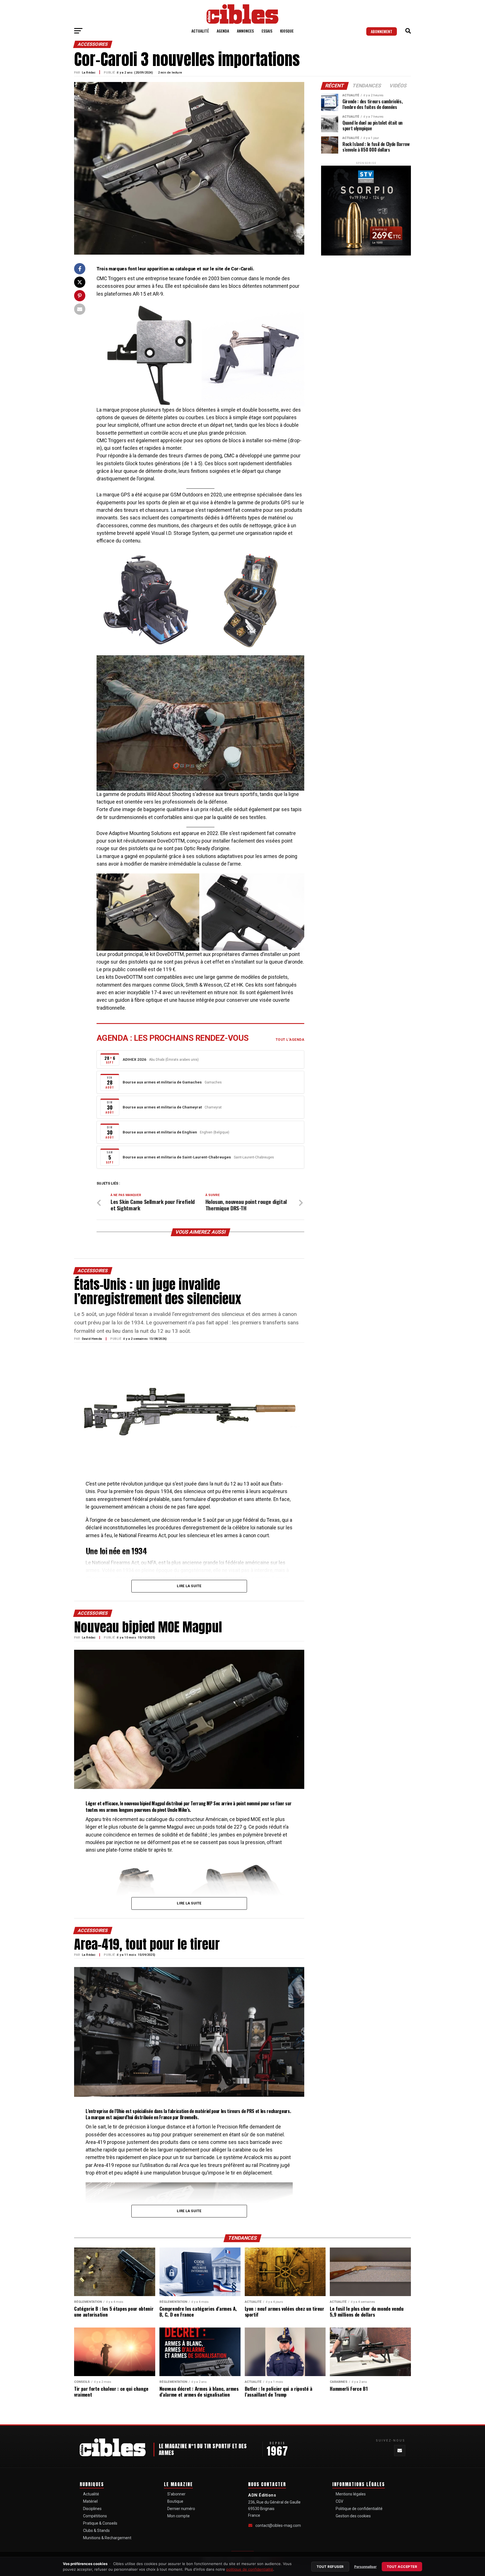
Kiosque (287, 31)
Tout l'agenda (290, 1040)
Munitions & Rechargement (107, 2538)
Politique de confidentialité (359, 2509)
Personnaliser (365, 2567)
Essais (267, 31)
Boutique (175, 2501)
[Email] (400, 2450)
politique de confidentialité (250, 2569)
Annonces (245, 31)
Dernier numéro (181, 2509)
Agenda (223, 31)
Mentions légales (351, 2494)
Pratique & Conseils (100, 2523)
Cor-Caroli (242, 269)
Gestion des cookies (353, 2516)
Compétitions (95, 2516)
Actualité (200, 31)
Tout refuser (330, 2567)
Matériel (90, 2501)
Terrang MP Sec (205, 1803)
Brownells (189, 2117)
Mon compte (179, 2516)
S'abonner (176, 2494)
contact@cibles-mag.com (278, 2525)
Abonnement (382, 31)
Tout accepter (402, 2567)
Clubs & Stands (96, 2531)
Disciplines (92, 2509)
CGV (339, 2501)
